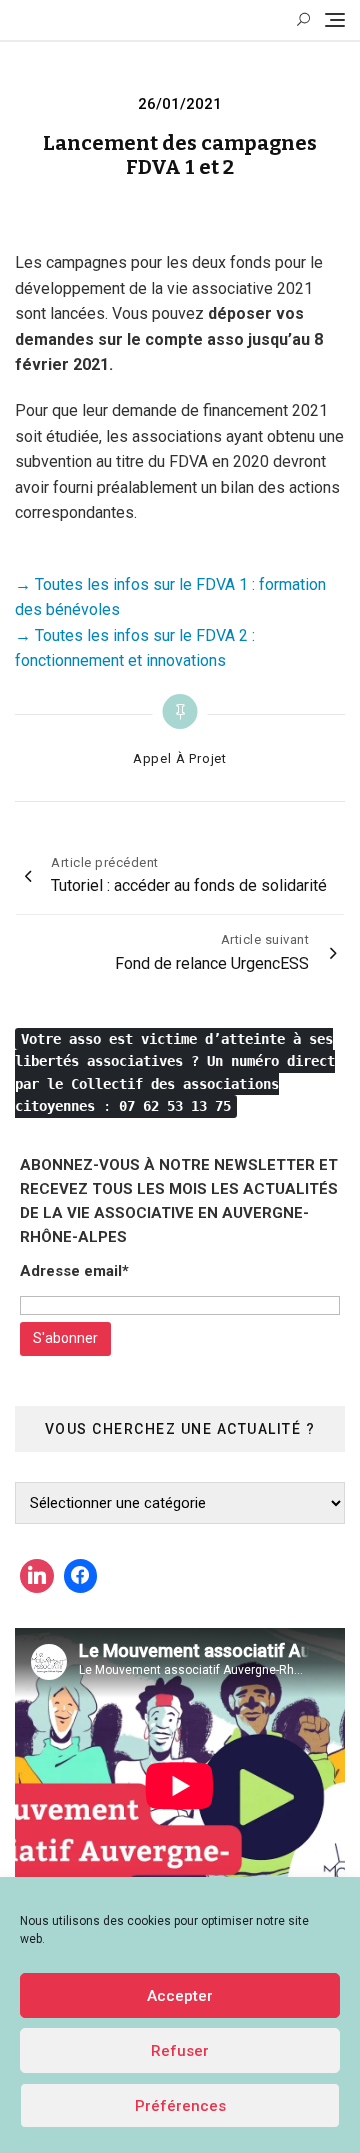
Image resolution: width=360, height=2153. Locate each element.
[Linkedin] (37, 1576)
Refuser (180, 2051)
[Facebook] (81, 1576)
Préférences (180, 2106)
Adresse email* (74, 1271)
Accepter (180, 1996)
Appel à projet (180, 758)
